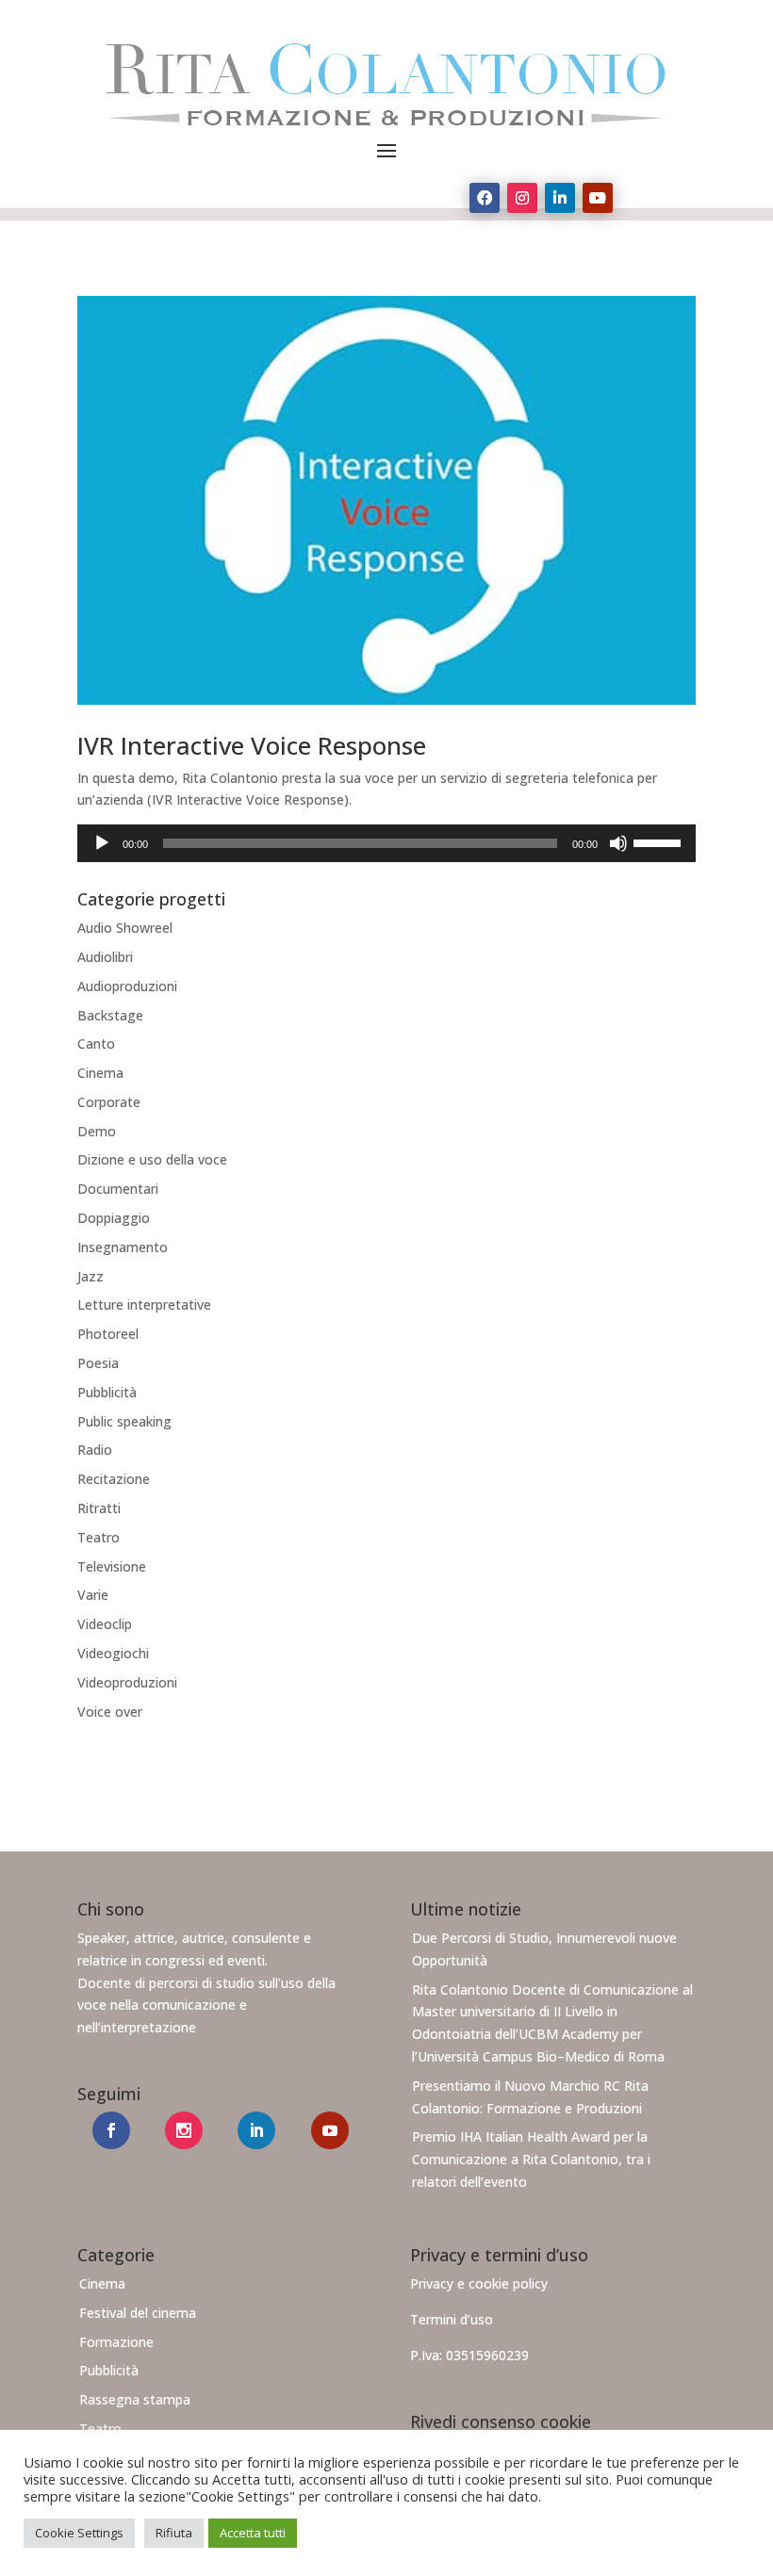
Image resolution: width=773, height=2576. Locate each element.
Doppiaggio (114, 1218)
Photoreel (108, 1334)
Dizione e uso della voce (152, 1159)
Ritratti (99, 1508)
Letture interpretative (144, 1304)
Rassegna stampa (135, 2399)
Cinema (100, 1073)
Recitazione (114, 1479)
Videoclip (105, 1624)
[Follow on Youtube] (598, 198)
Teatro (99, 1537)
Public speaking (124, 1421)
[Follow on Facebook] (485, 198)
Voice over (110, 1712)
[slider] (660, 841)
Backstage (110, 1015)
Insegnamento (123, 1247)
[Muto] (618, 843)
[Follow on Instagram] (522, 198)
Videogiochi (113, 1653)
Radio (95, 1450)
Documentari (118, 1189)
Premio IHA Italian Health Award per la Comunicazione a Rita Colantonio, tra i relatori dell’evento (531, 2159)
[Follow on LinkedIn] (560, 198)
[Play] (102, 843)
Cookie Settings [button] (79, 2533)
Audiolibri (105, 957)
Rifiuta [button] (174, 2533)
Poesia (98, 1363)
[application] (386, 843)
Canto (96, 1043)
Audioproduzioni (127, 986)
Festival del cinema (138, 2313)
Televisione (112, 1566)
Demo (97, 1131)
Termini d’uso (452, 2319)
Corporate (109, 1102)
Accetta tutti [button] (253, 2533)
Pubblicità (107, 1392)
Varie (93, 1595)
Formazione (116, 2342)
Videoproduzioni (127, 1682)
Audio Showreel (125, 928)
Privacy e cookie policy (479, 2283)
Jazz (90, 1276)
